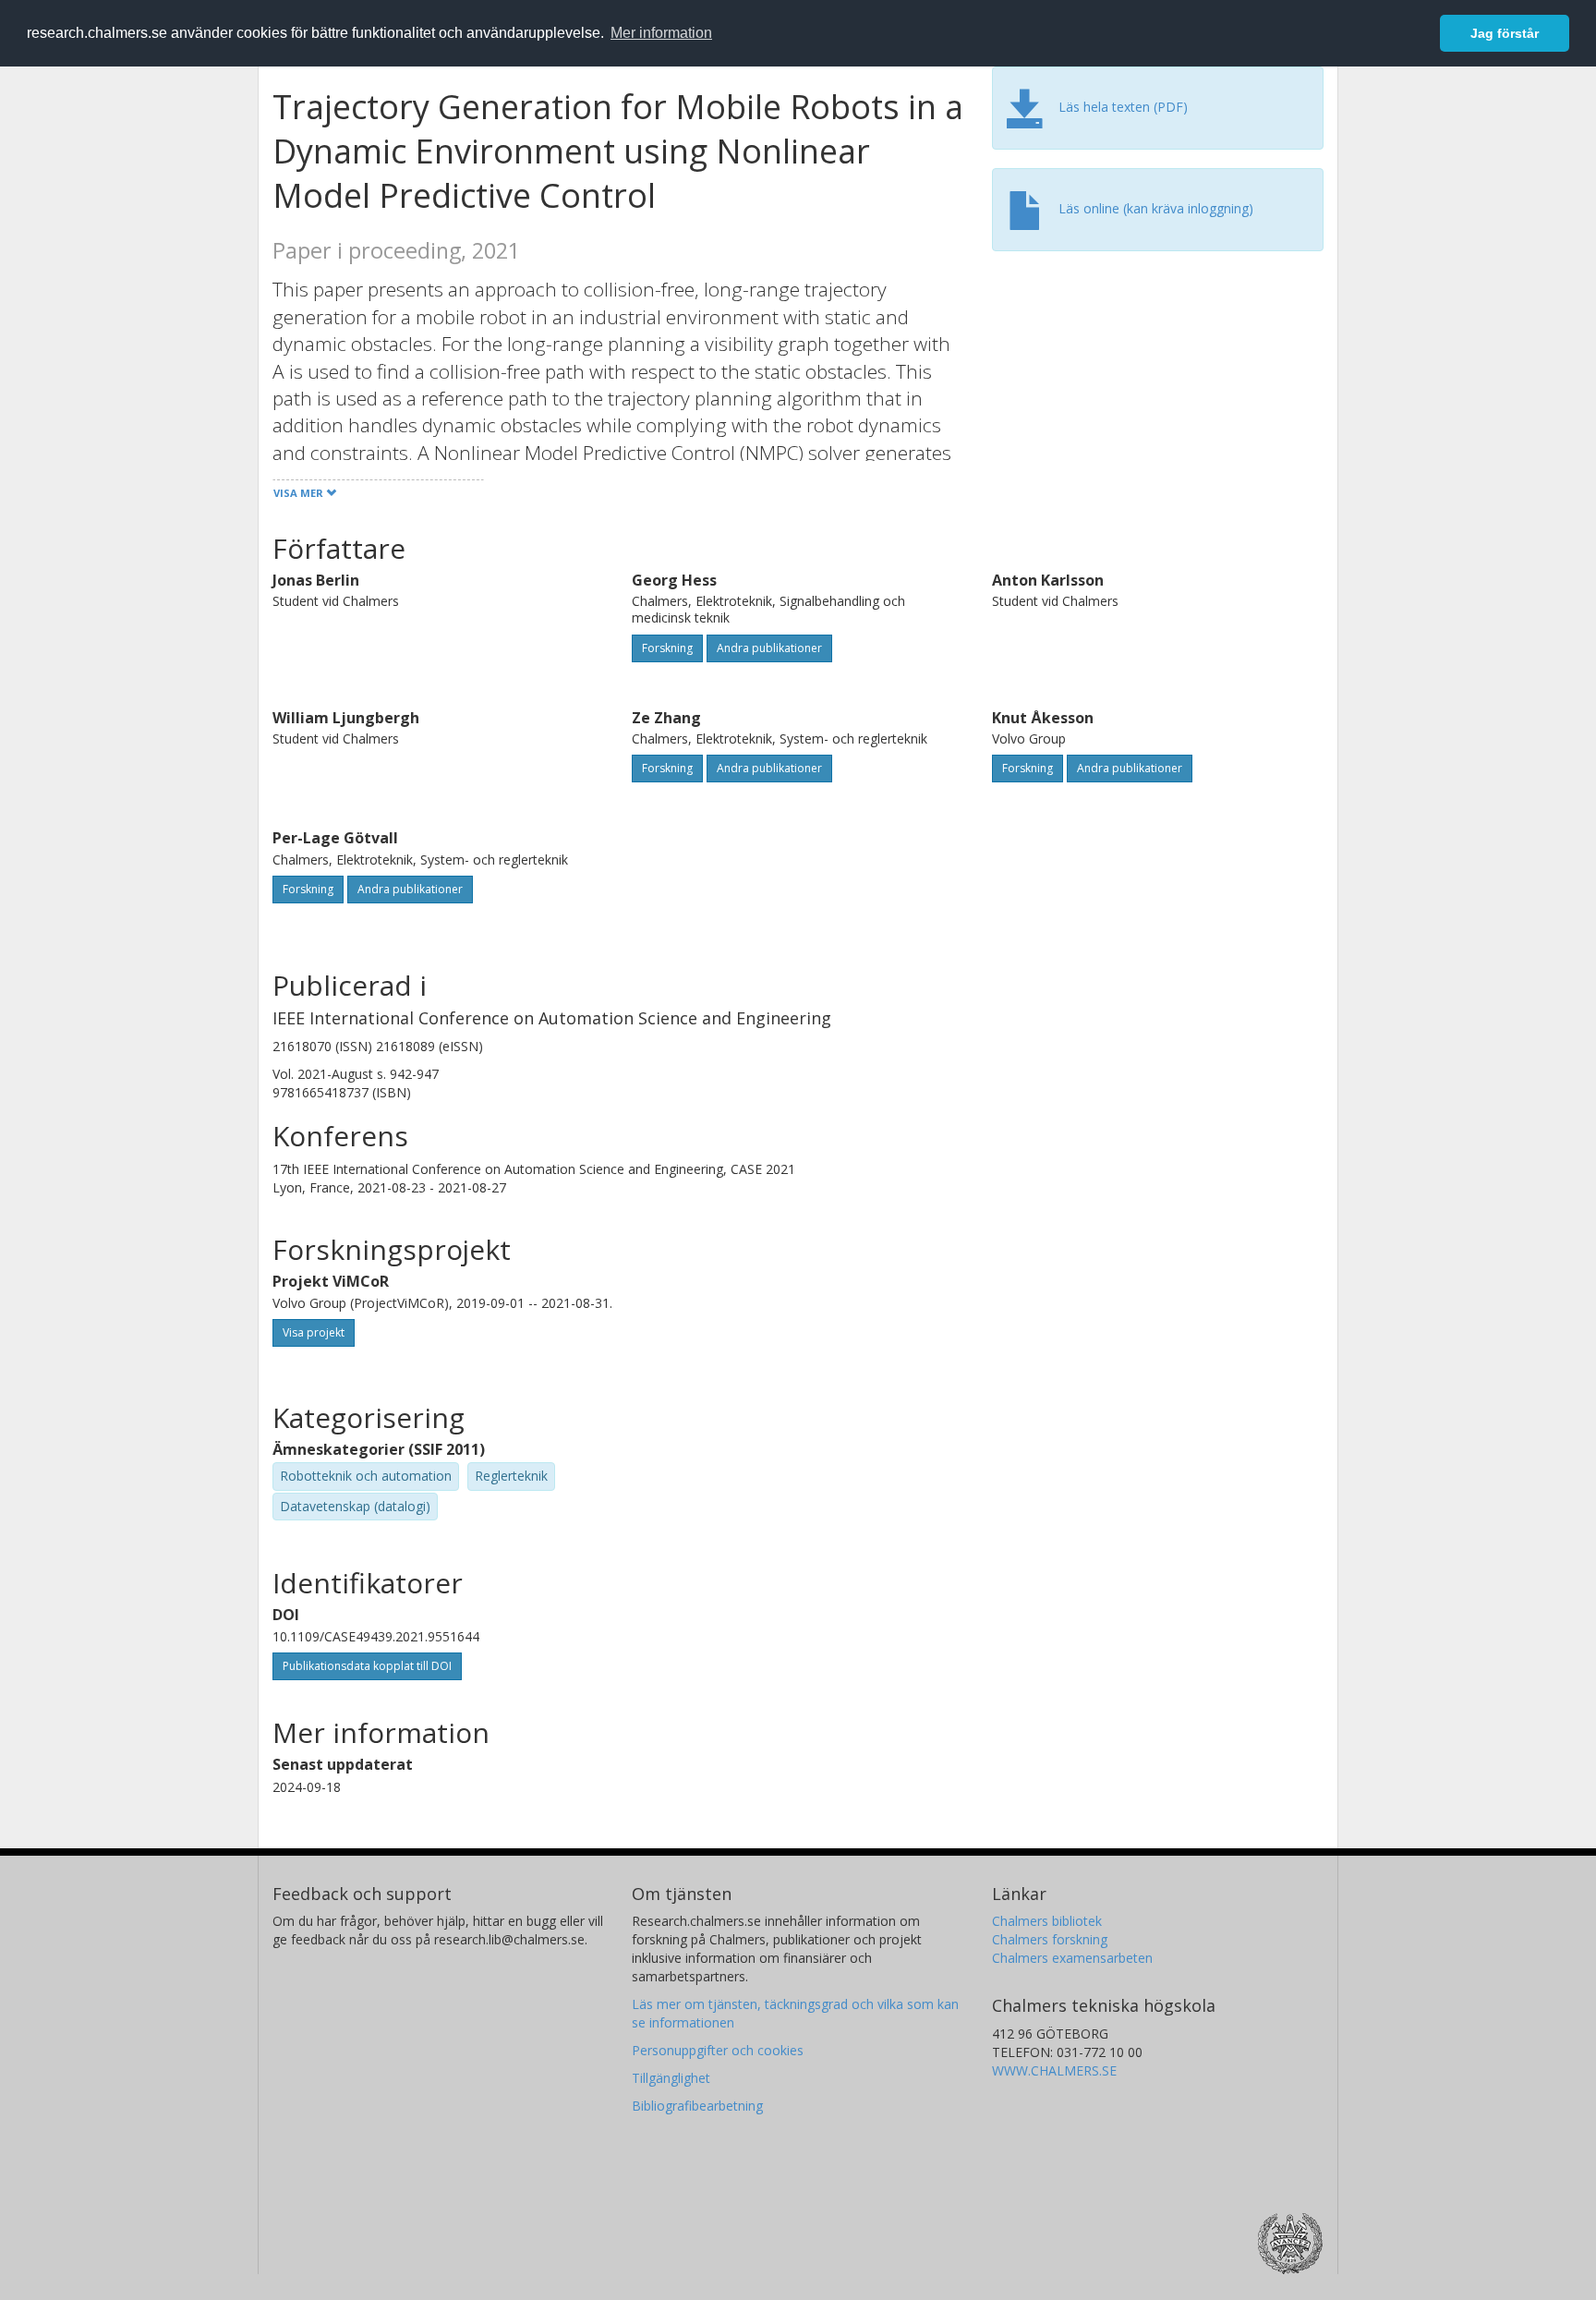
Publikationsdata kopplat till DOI (367, 1666)
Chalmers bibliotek (1047, 1921)
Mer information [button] (661, 33)
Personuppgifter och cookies (718, 2050)
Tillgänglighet (671, 2078)
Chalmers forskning (1050, 1939)
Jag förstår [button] (1505, 33)
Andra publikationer (769, 648)
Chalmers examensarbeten (1072, 1958)
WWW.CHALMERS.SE (1054, 2070)
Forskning (667, 648)
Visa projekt (314, 1332)
